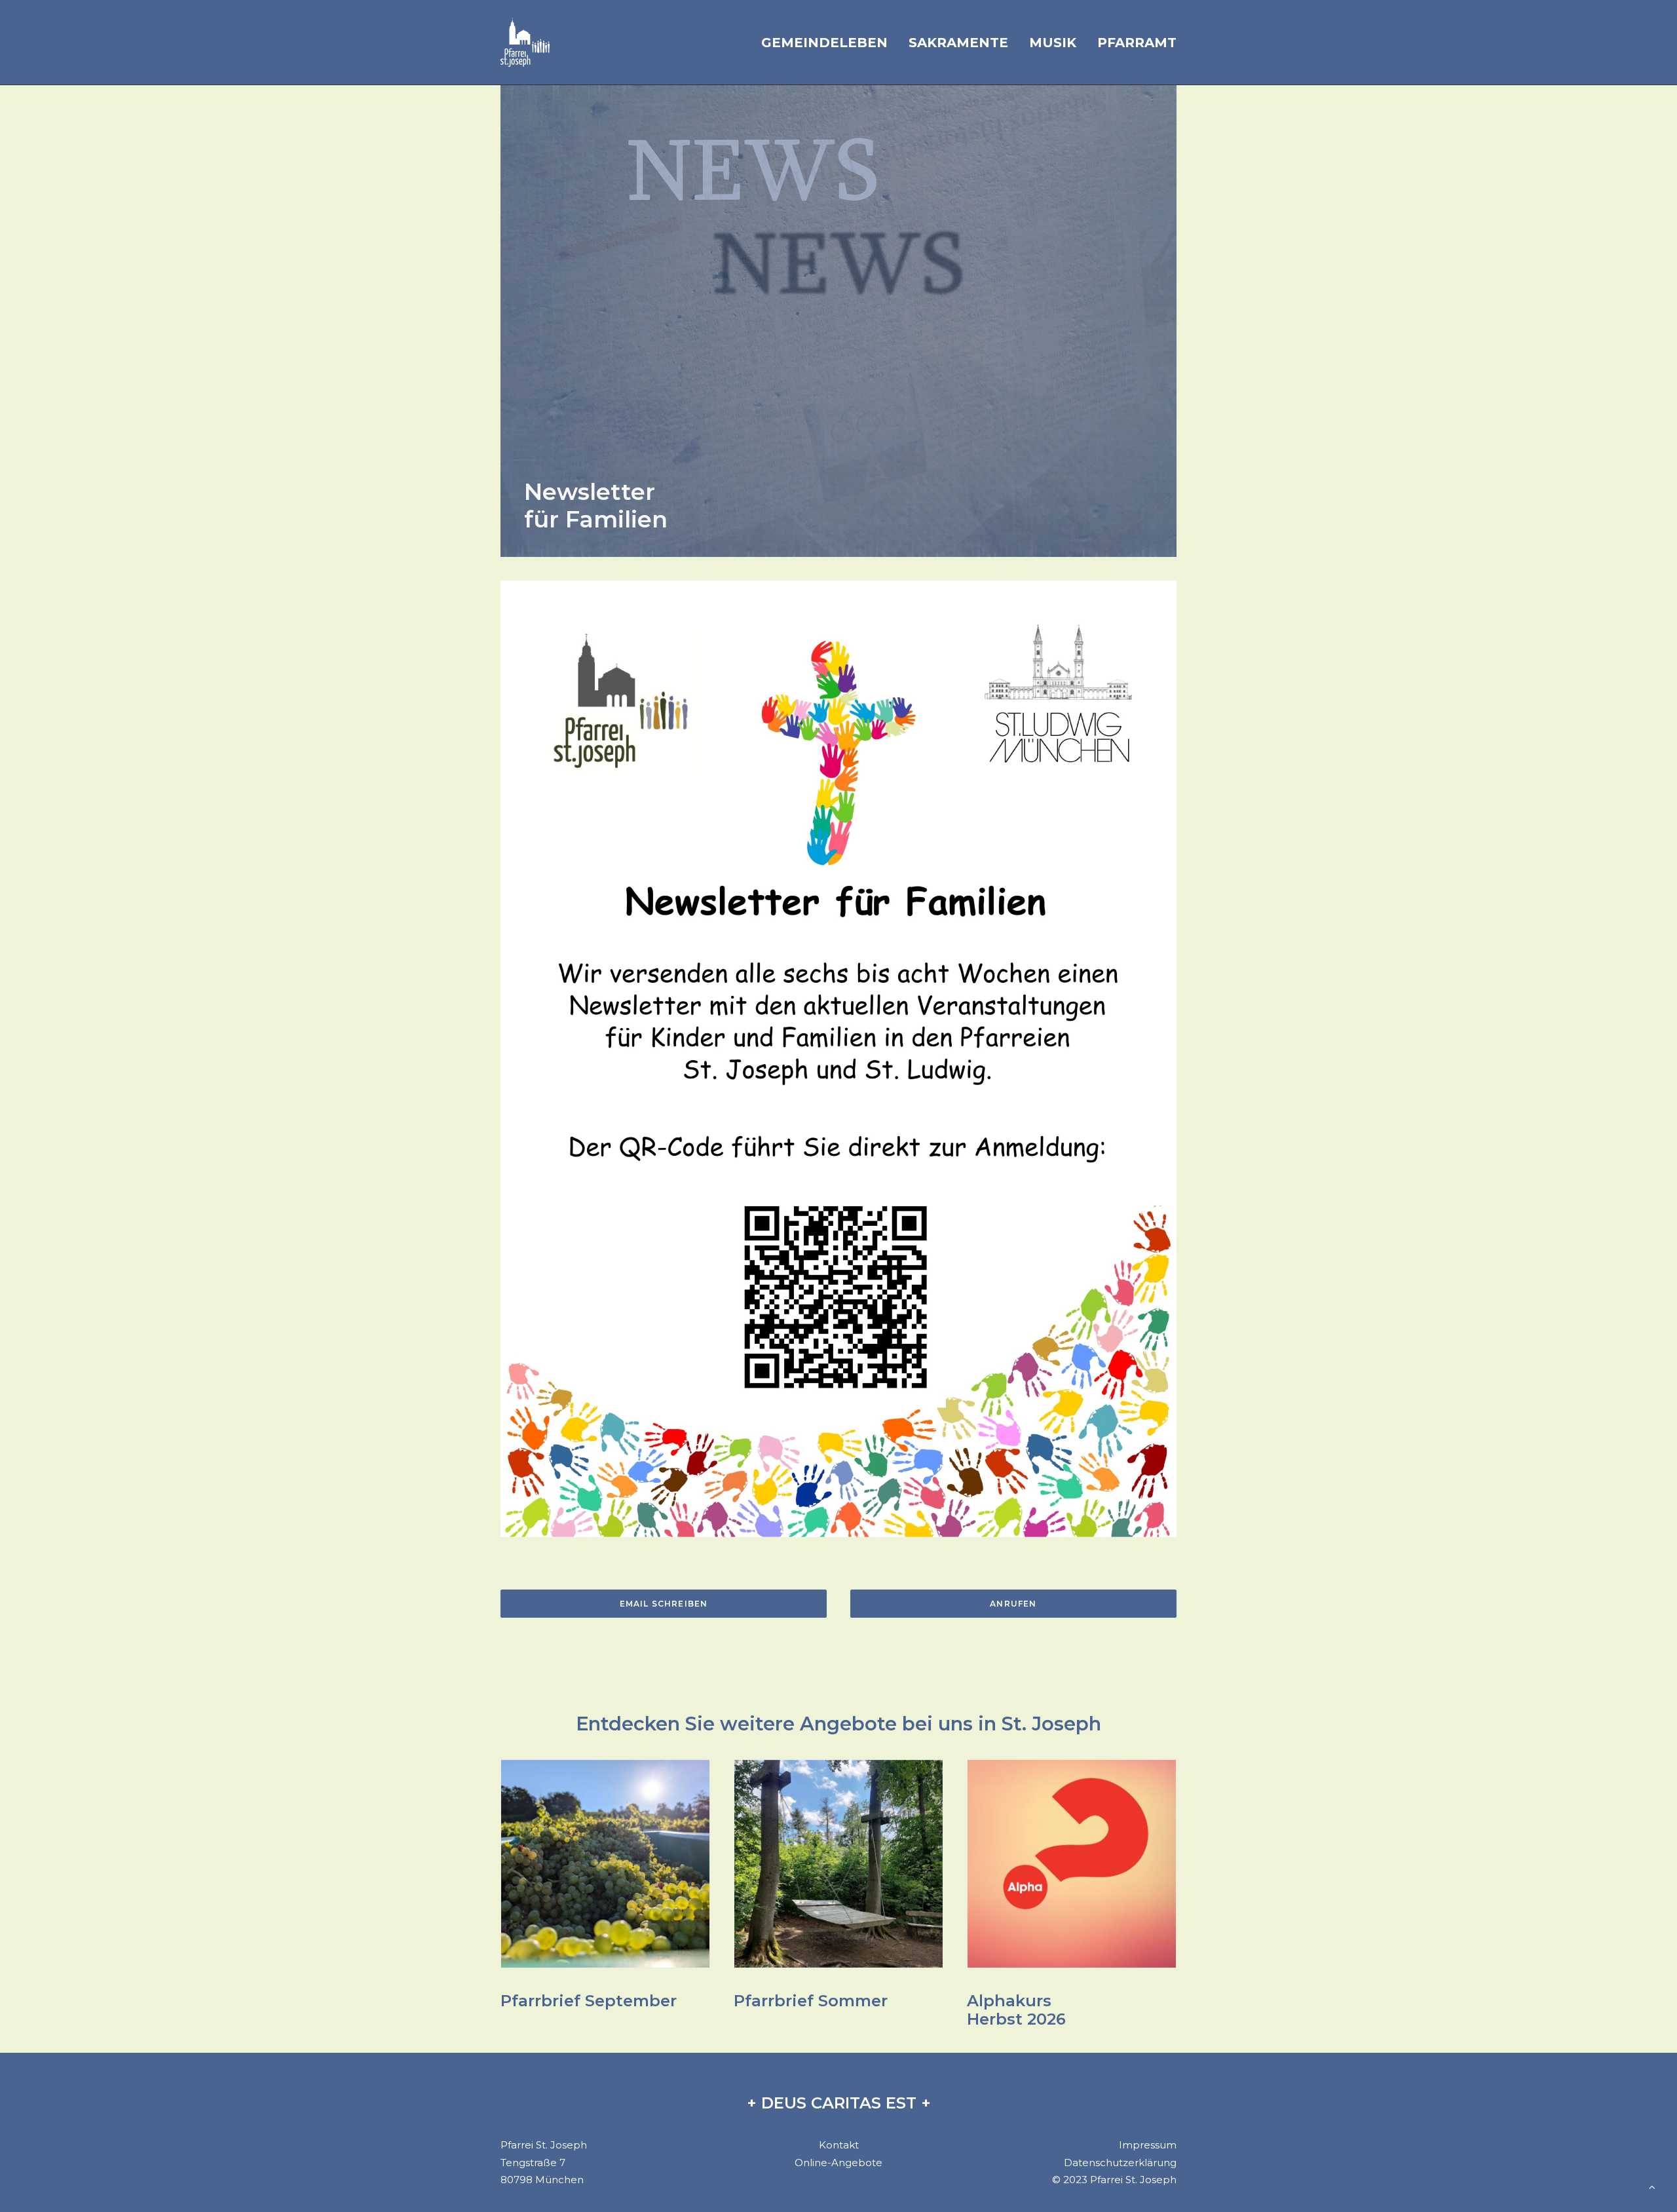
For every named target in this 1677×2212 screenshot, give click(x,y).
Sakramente (958, 43)
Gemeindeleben (824, 43)
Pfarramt (1137, 43)
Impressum (1148, 2145)
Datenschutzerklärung (1120, 2163)
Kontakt (839, 2145)
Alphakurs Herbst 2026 (1016, 2010)
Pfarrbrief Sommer (811, 2001)
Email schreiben (664, 1604)
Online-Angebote (838, 2163)
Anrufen (1013, 1604)
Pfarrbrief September (589, 2001)
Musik (1053, 43)
